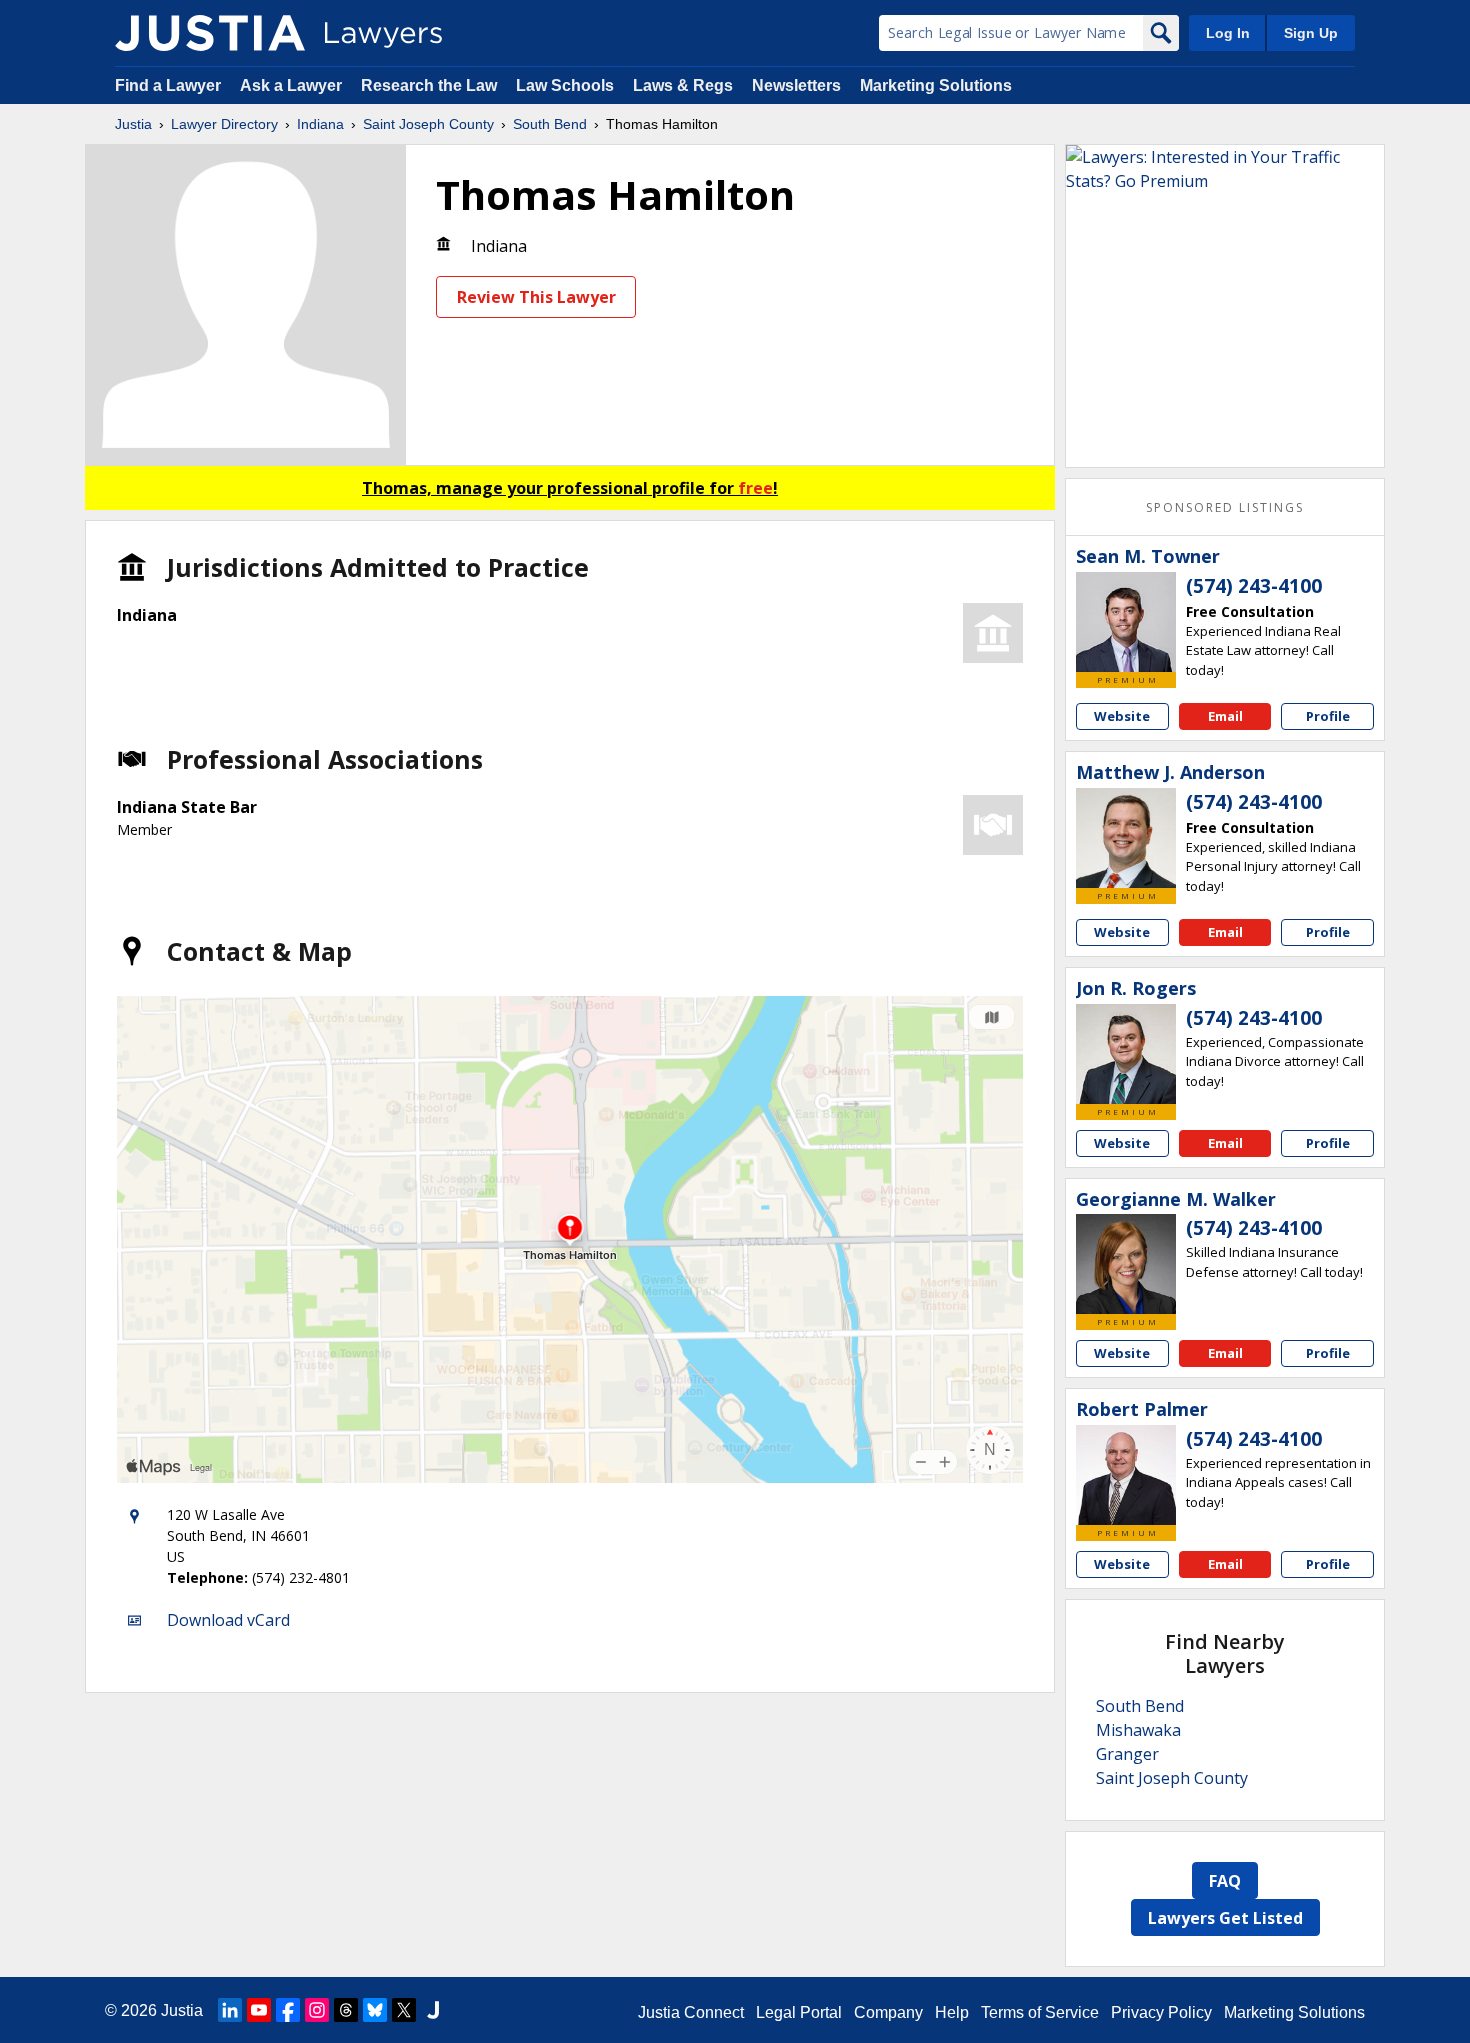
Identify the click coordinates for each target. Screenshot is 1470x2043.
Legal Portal (799, 2012)
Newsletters (796, 85)
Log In (1228, 33)
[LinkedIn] (230, 2010)
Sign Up (1311, 33)
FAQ (1225, 1881)
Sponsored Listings (1225, 507)
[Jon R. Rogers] (1126, 1054)
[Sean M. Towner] (1126, 622)
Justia (133, 124)
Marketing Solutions (936, 85)
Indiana (320, 124)
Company (888, 2012)
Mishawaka (1138, 1730)
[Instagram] (317, 2010)
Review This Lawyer (536, 297)
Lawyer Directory (224, 124)
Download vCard (228, 1620)
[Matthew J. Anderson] (1126, 838)
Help (952, 2012)
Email (1225, 716)
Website (1122, 716)
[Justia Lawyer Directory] (210, 33)
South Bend (550, 124)
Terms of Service (1040, 2012)
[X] (404, 2010)
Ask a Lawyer (293, 85)
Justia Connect (691, 2012)
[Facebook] (288, 2010)
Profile (1328, 716)
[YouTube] (259, 2010)
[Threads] (346, 2010)
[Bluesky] (375, 2010)
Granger (1127, 1754)
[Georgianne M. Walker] (1126, 1264)
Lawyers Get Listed (1225, 1918)
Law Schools (565, 85)
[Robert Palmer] (1126, 1475)
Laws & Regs (683, 85)
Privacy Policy (1161, 2012)
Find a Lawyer (168, 85)
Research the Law (429, 85)
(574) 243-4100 (1254, 586)
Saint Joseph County (428, 124)
